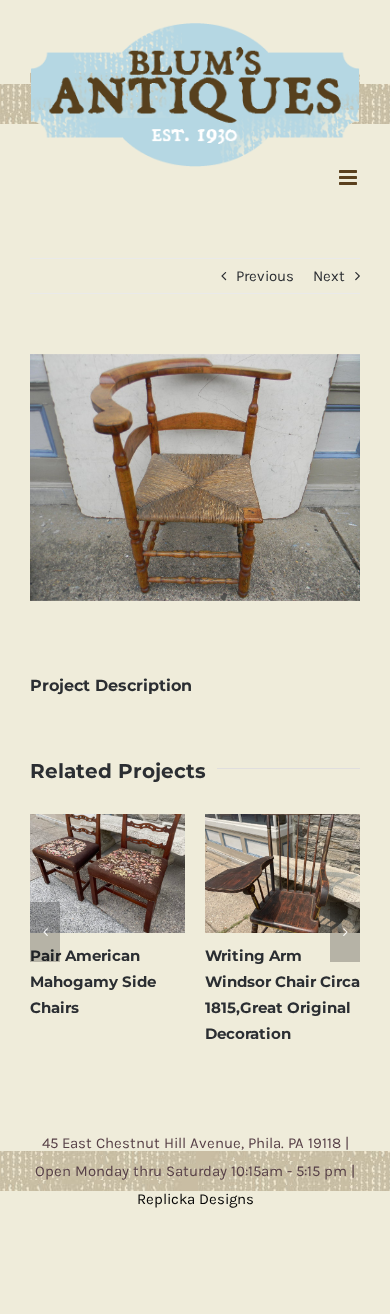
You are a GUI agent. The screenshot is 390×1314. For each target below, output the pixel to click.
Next (329, 265)
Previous (265, 265)
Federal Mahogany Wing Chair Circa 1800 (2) (317, 971)
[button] (45, 921)
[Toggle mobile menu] (349, 166)
